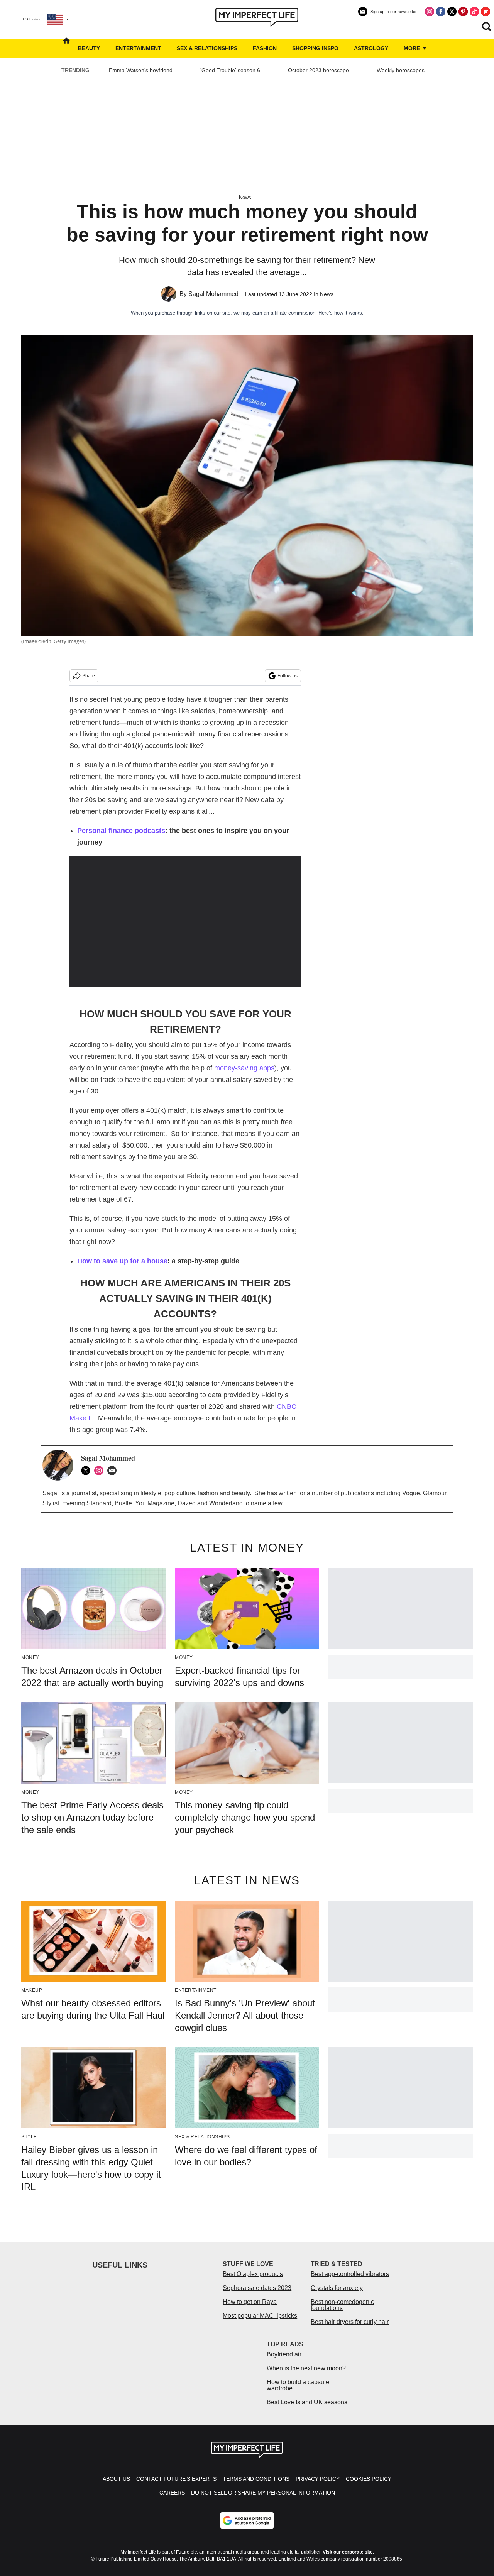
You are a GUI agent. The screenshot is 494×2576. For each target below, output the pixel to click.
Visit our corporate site (348, 2552)
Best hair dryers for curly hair (350, 2322)
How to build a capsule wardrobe (298, 2385)
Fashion (265, 48)
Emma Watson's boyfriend (141, 70)
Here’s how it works (340, 313)
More (413, 48)
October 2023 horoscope (318, 70)
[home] (66, 48)
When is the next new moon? (306, 2368)
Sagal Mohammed (213, 294)
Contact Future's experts (176, 2479)
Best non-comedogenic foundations (342, 2305)
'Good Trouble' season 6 (230, 70)
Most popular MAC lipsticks (260, 2316)
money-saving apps (244, 1068)
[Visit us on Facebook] (441, 12)
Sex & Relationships (207, 48)
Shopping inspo (315, 48)
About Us (116, 2479)
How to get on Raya (250, 2302)
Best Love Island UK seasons (307, 2402)
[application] (185, 922)
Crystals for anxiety (337, 2288)
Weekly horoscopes (401, 70)
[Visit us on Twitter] (452, 12)
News (245, 197)
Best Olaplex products (253, 2274)
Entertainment (138, 48)
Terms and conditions (256, 2479)
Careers (172, 2493)
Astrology (371, 48)
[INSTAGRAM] (101, 1471)
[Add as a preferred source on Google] (247, 2520)
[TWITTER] (88, 1471)
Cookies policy (369, 2479)
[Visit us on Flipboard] (486, 12)
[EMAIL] (114, 1471)
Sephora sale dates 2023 (257, 2288)
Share (89, 676)
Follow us (288, 676)
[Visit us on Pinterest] (463, 12)
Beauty (89, 48)
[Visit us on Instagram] (430, 12)
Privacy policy (318, 2479)
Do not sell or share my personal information (263, 2493)
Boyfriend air (284, 2354)
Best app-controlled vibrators (350, 2274)
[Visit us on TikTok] (474, 12)
